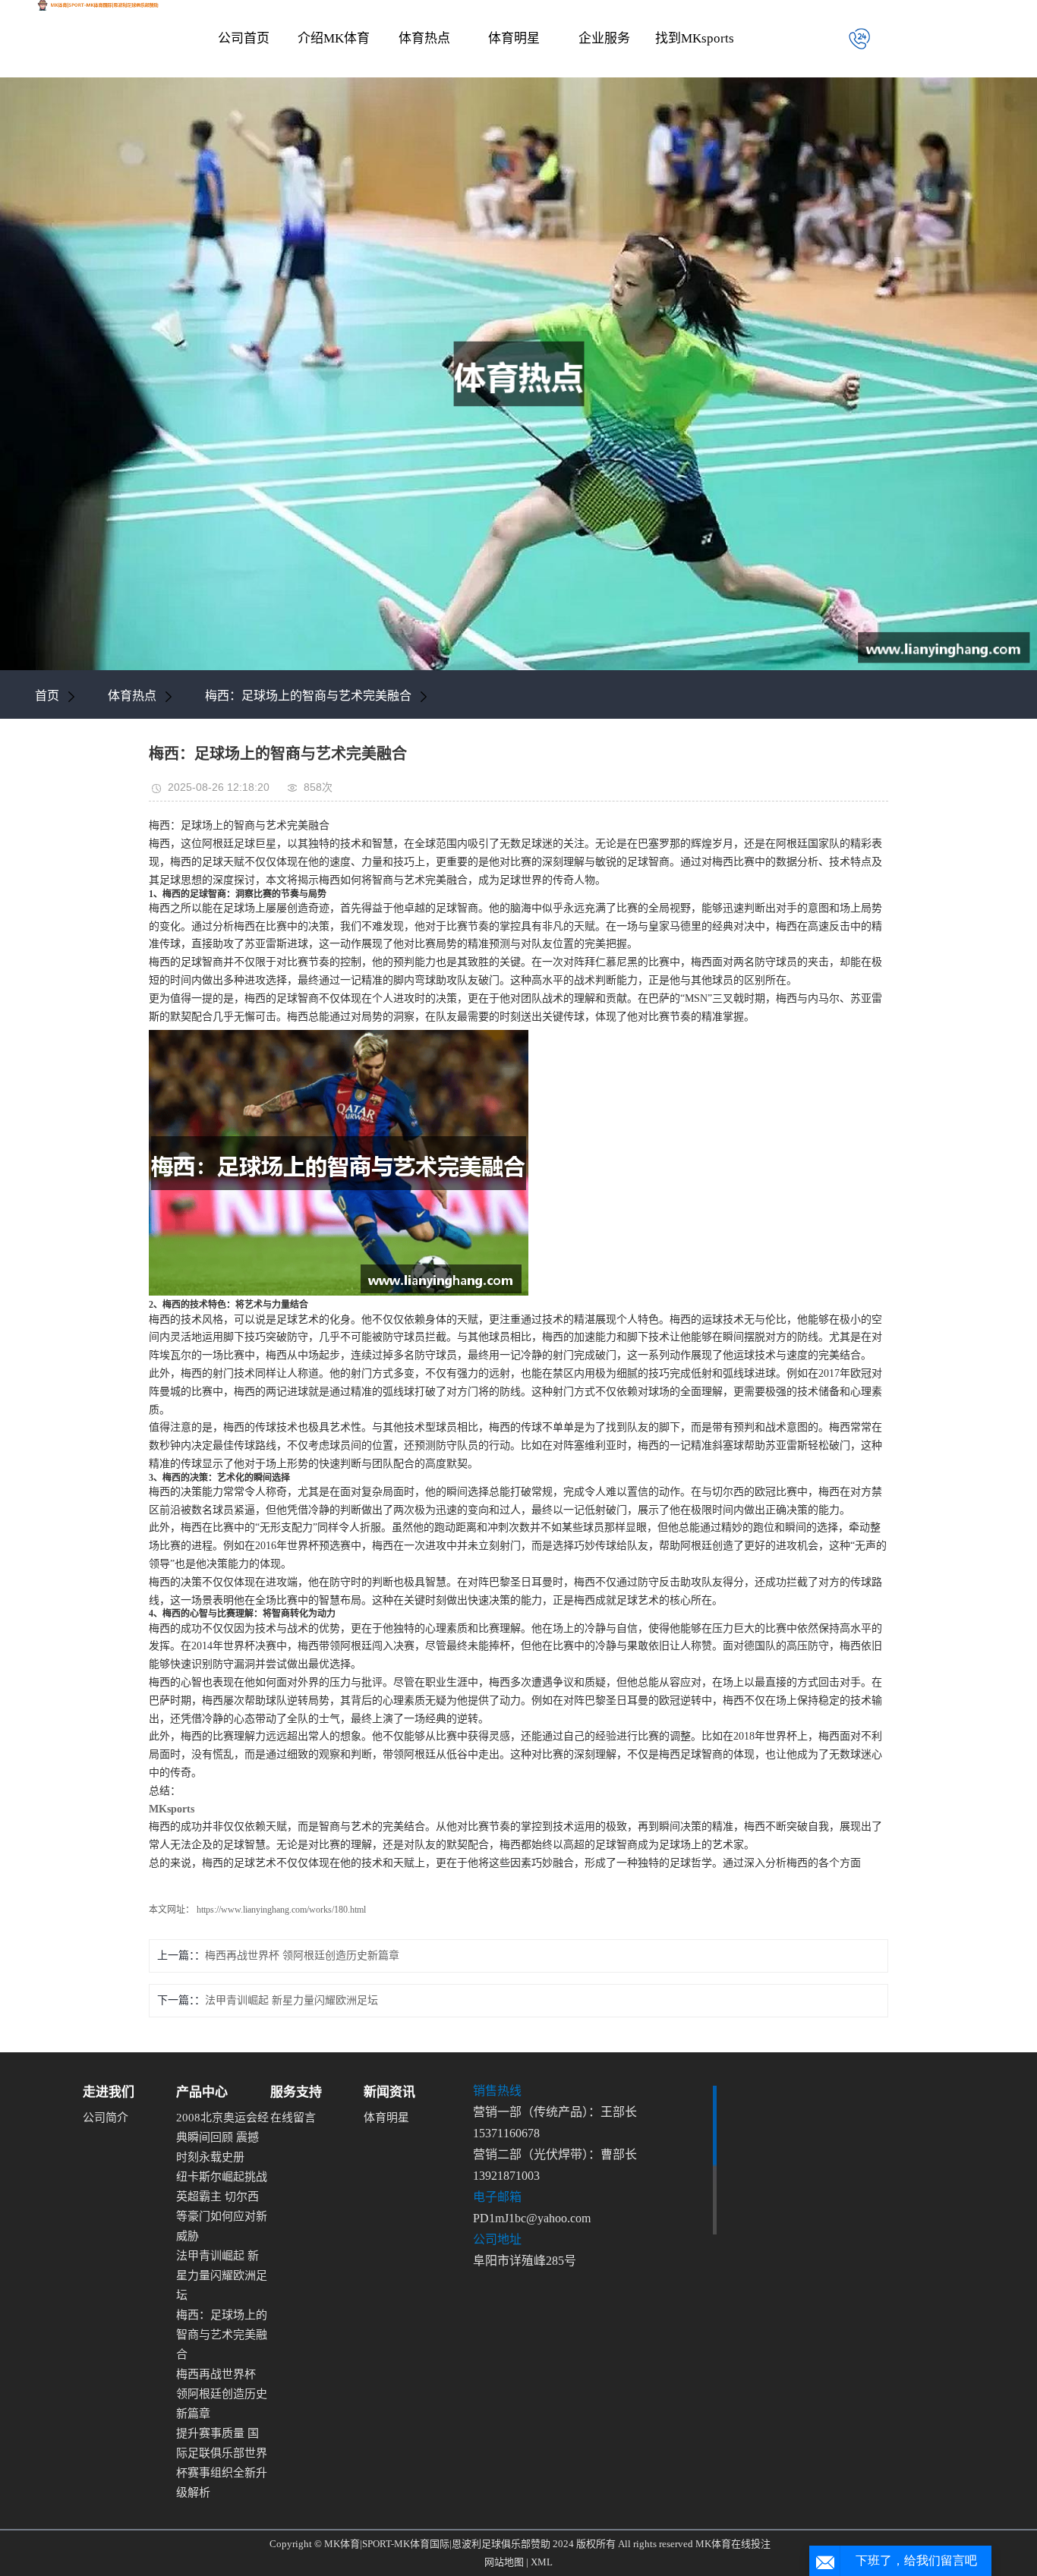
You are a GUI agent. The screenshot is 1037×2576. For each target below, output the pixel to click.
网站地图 (504, 2562)
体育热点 (424, 38)
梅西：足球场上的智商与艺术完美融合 (308, 696)
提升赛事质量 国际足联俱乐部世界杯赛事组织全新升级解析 (222, 2463)
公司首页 (244, 38)
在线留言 (293, 2118)
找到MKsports (695, 38)
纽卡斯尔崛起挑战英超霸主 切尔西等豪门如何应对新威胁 (222, 2206)
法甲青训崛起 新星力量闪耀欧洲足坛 (292, 2000)
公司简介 (106, 2118)
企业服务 (604, 38)
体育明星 (514, 38)
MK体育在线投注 (733, 2544)
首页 (47, 696)
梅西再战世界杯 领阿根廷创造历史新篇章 (302, 1956)
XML (542, 2562)
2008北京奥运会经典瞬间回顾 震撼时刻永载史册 (222, 2137)
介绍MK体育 (334, 38)
